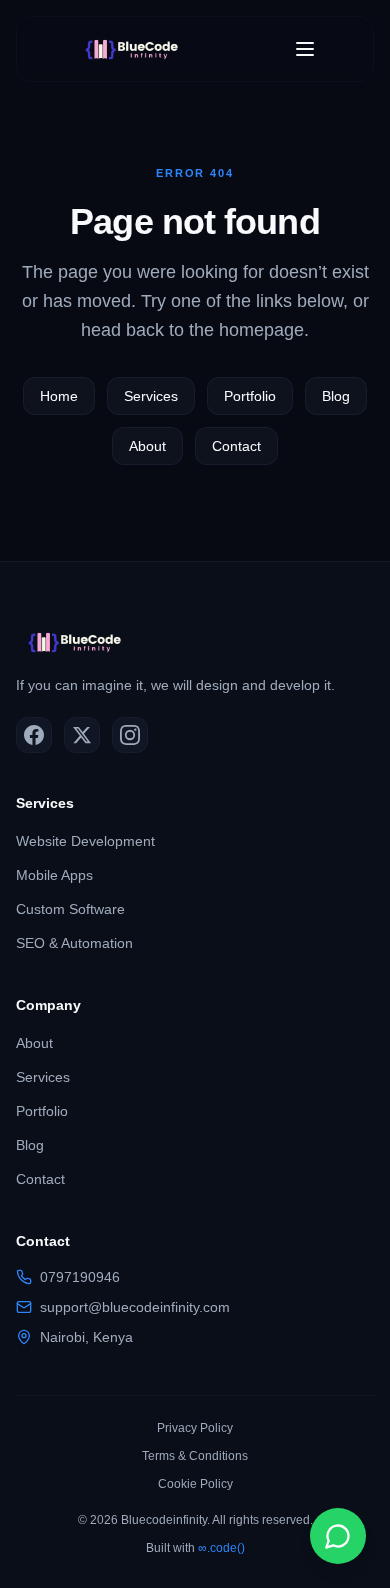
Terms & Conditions (195, 1456)
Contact (236, 446)
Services (151, 396)
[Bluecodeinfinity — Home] (137, 49)
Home (59, 396)
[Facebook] (34, 735)
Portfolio (250, 396)
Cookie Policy (195, 1484)
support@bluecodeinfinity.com (135, 1307)
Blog (336, 396)
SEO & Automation (74, 943)
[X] (82, 735)
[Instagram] (130, 735)
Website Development (85, 841)
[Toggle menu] (305, 49)
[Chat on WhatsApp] (338, 1536)
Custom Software (70, 909)
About (147, 446)
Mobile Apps (54, 875)
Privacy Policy (195, 1428)
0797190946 (80, 1277)
